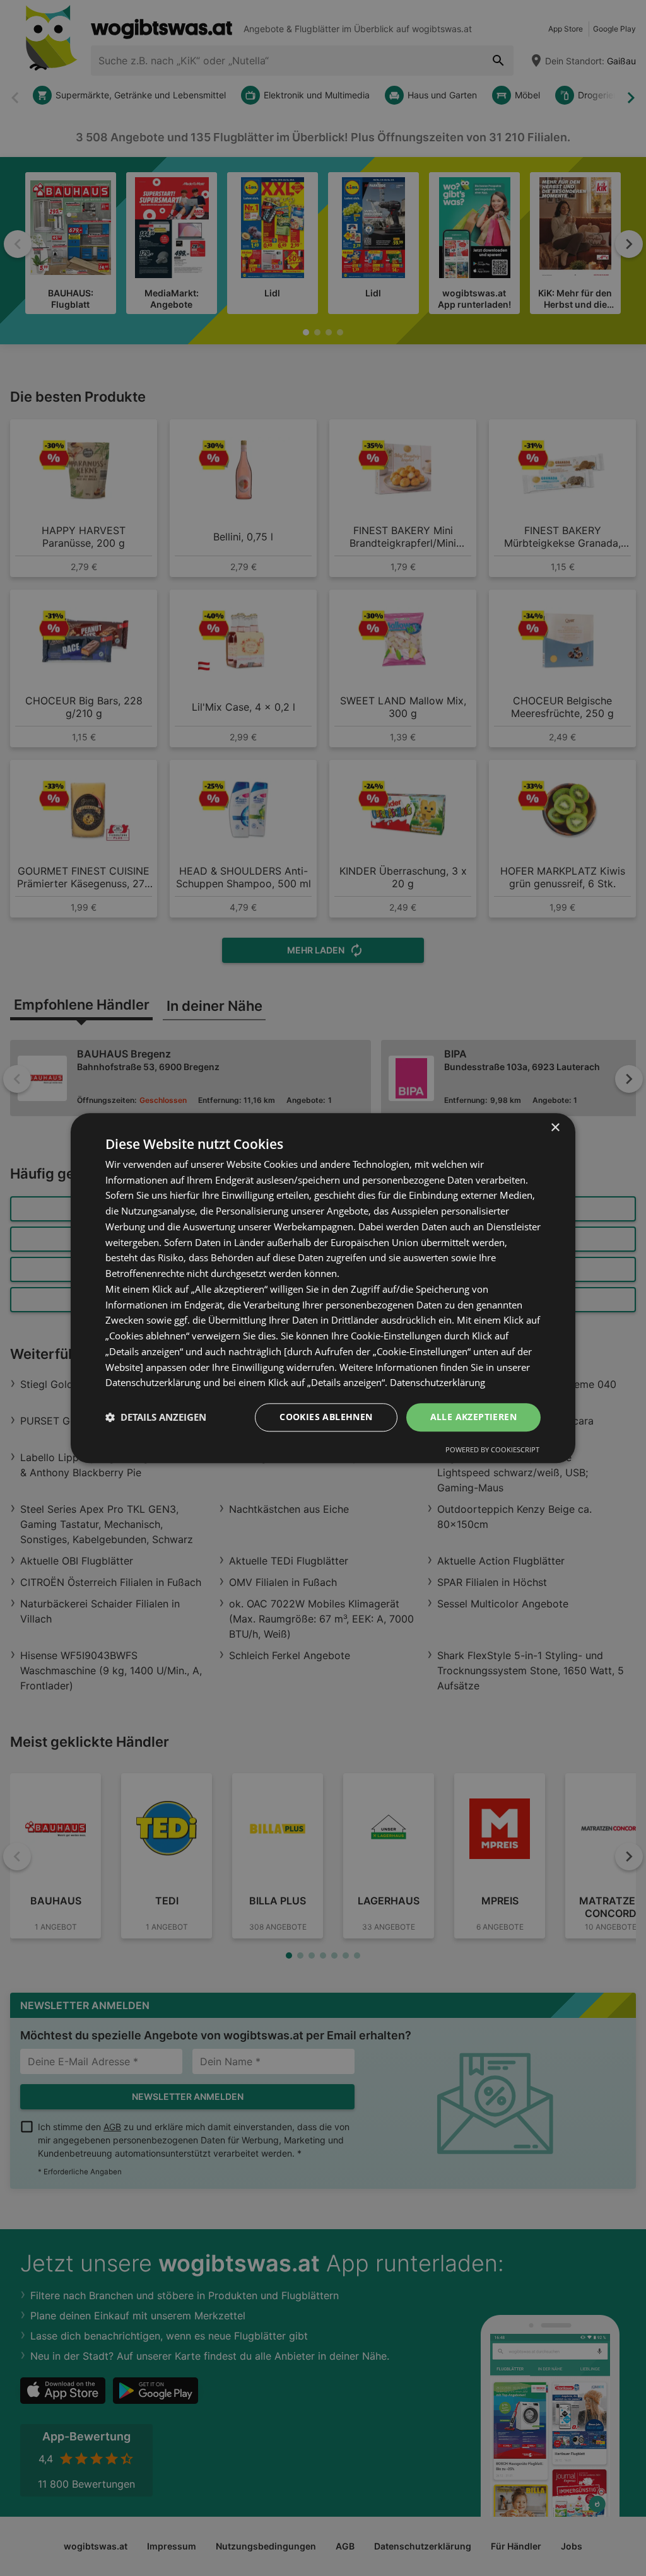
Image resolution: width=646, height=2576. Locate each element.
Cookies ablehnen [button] (326, 1417)
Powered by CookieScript (492, 1449)
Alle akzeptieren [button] (473, 1417)
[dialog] (323, 1288)
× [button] (555, 1128)
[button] (156, 1418)
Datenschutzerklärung (438, 1383)
